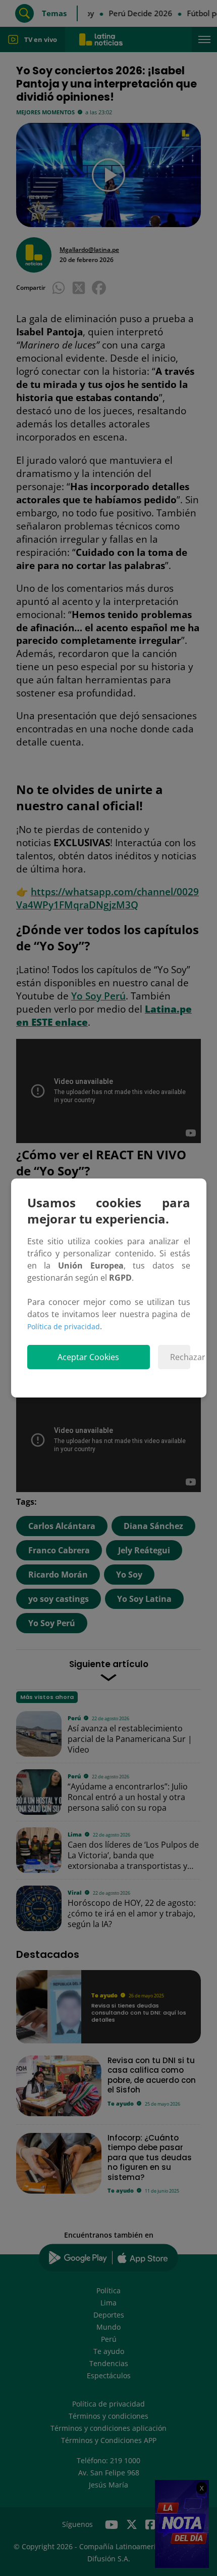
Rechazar (180, 1357)
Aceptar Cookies (88, 1357)
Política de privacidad (64, 1326)
